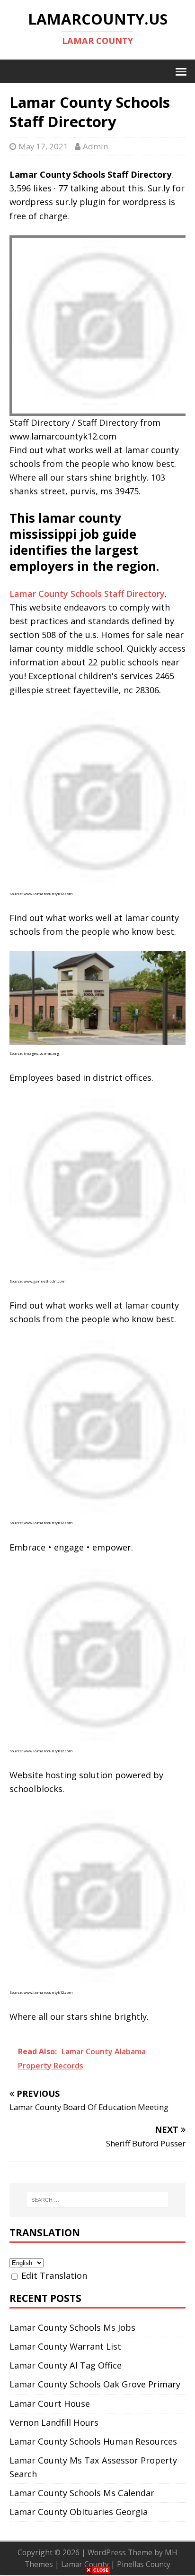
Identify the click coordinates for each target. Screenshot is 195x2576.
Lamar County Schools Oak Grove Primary (95, 2384)
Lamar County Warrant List (65, 2346)
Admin (95, 146)
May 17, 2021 (43, 146)
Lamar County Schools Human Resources (93, 2441)
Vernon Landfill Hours (54, 2422)
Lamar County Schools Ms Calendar (82, 2493)
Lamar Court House (50, 2404)
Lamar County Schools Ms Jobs (72, 2327)
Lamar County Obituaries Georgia (79, 2512)
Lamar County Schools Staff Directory (87, 594)
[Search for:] (98, 2200)
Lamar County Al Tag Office (66, 2365)
